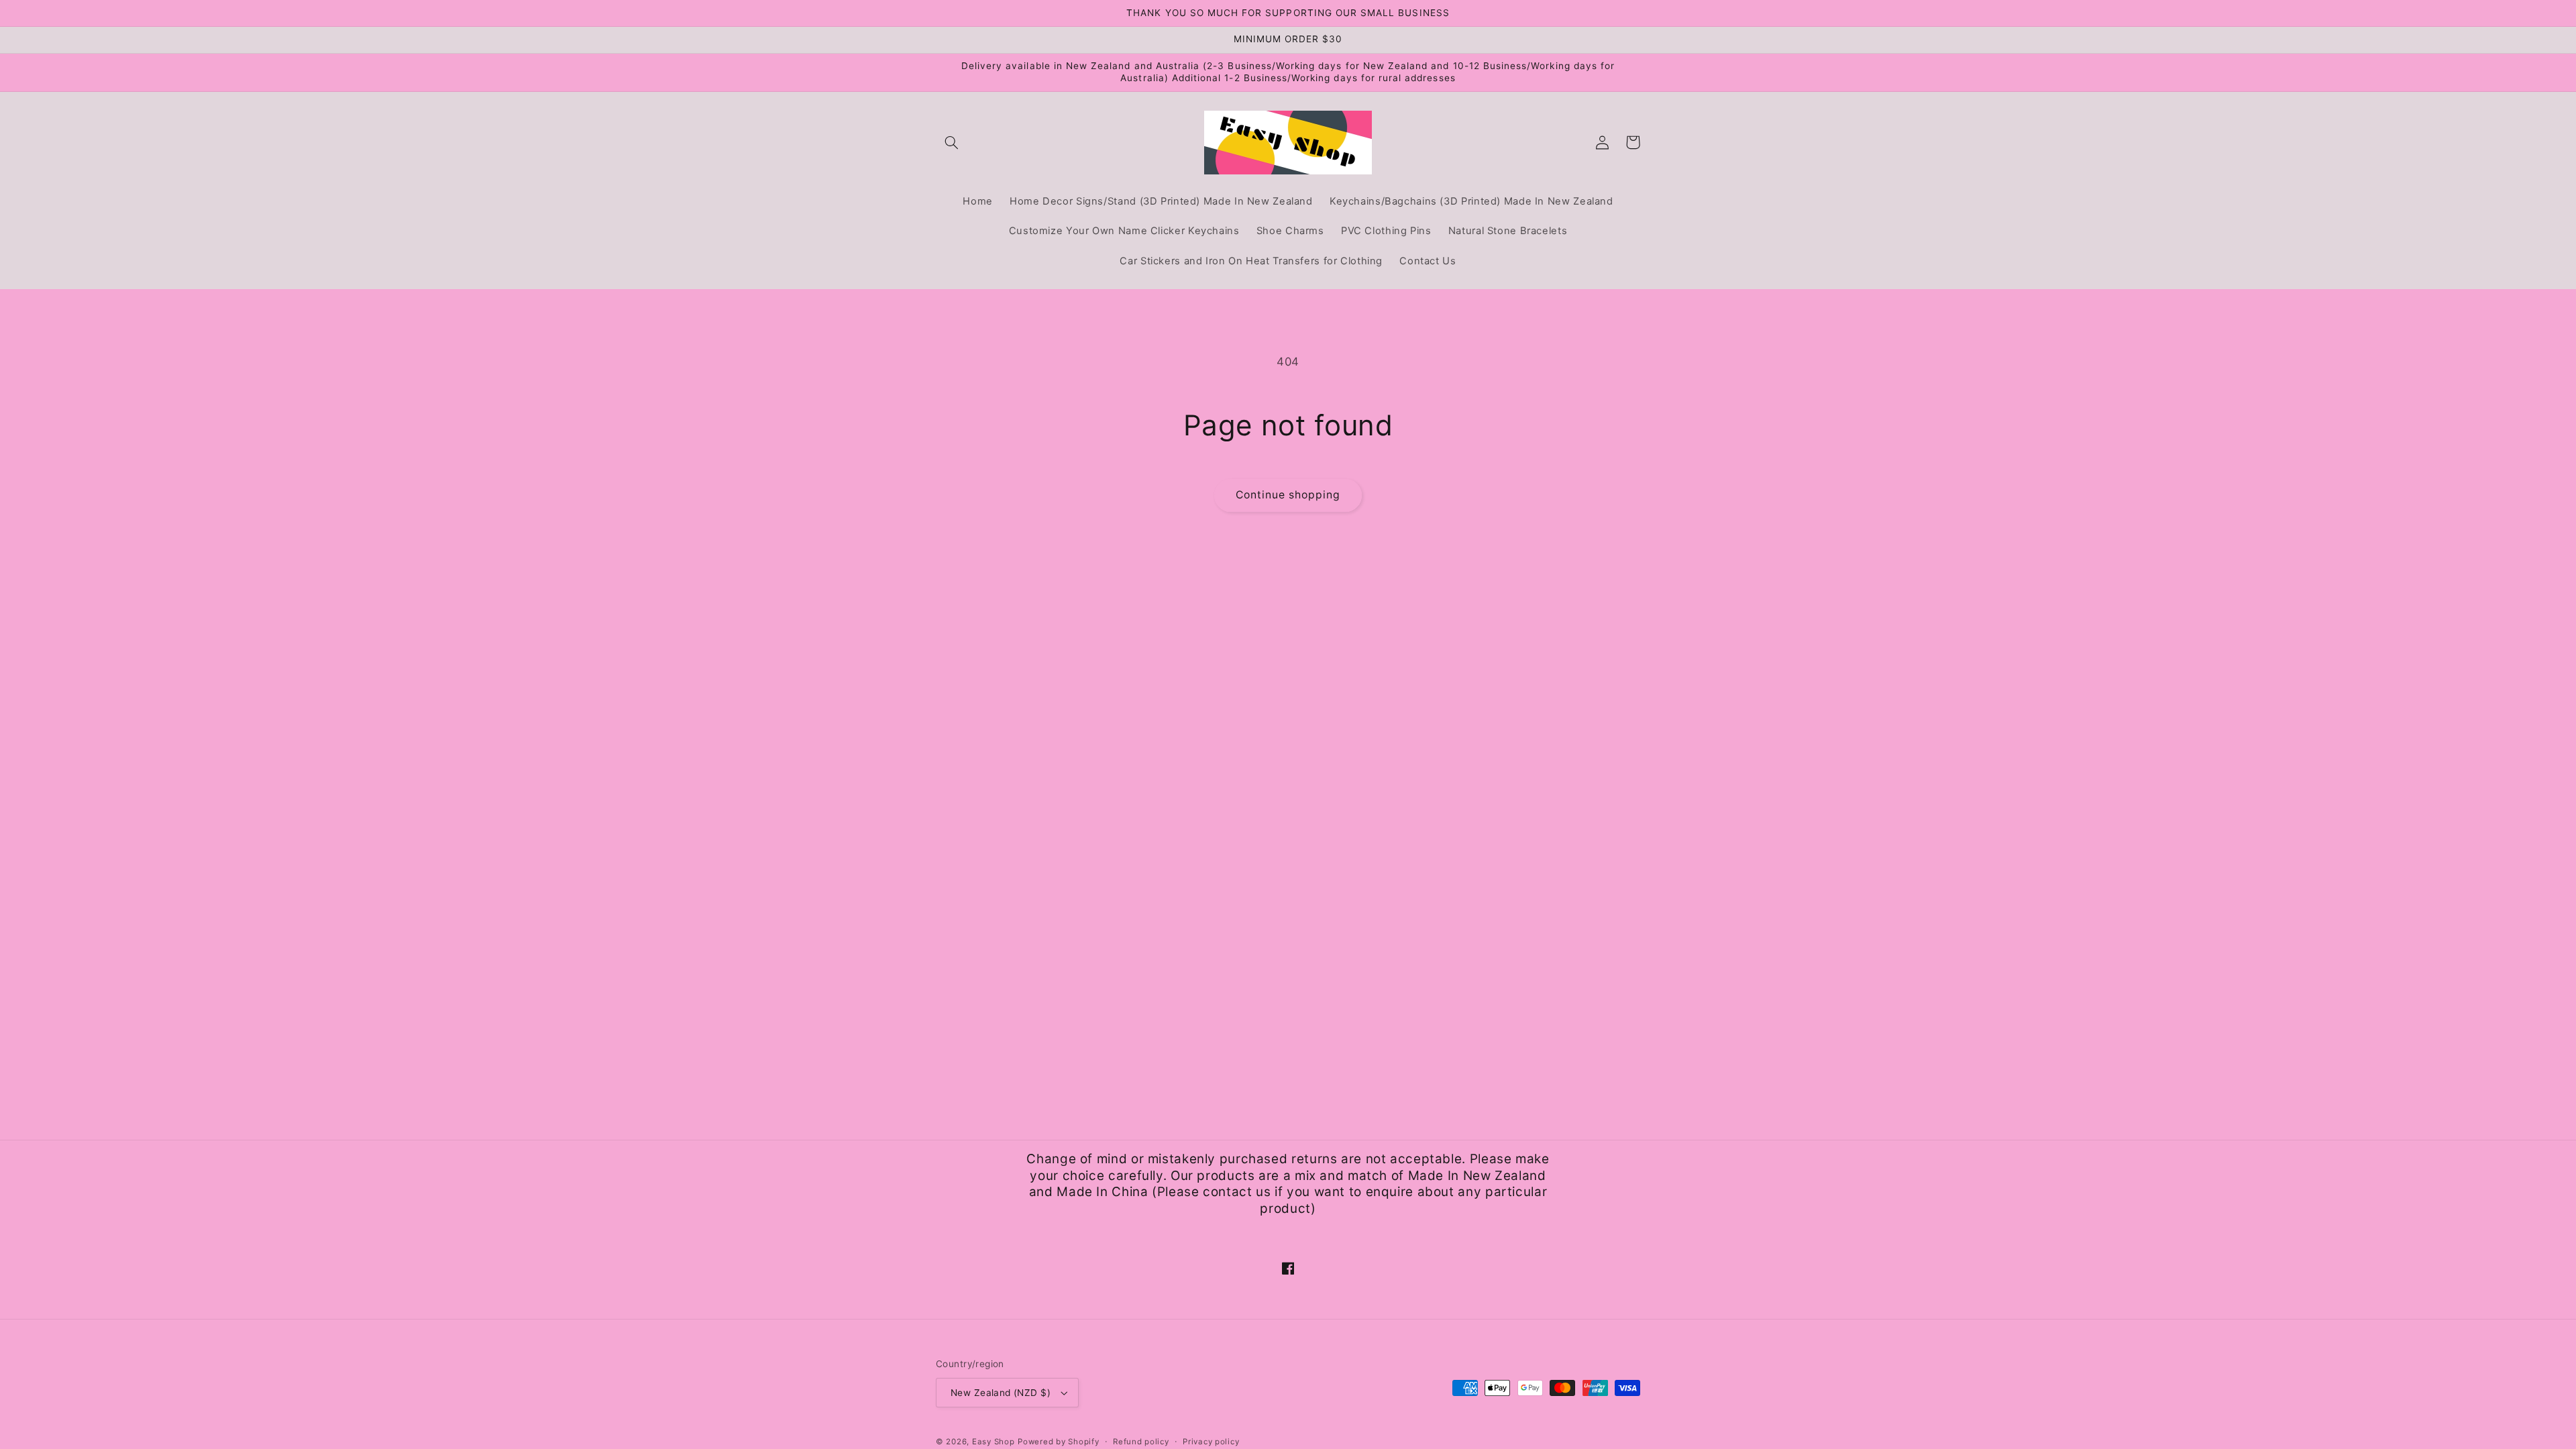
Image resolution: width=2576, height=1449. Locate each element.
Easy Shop (994, 1442)
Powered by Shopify (1058, 1442)
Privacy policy (1211, 1442)
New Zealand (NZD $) (1001, 1393)
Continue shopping (1288, 495)
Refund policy (1141, 1442)
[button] (951, 142)
